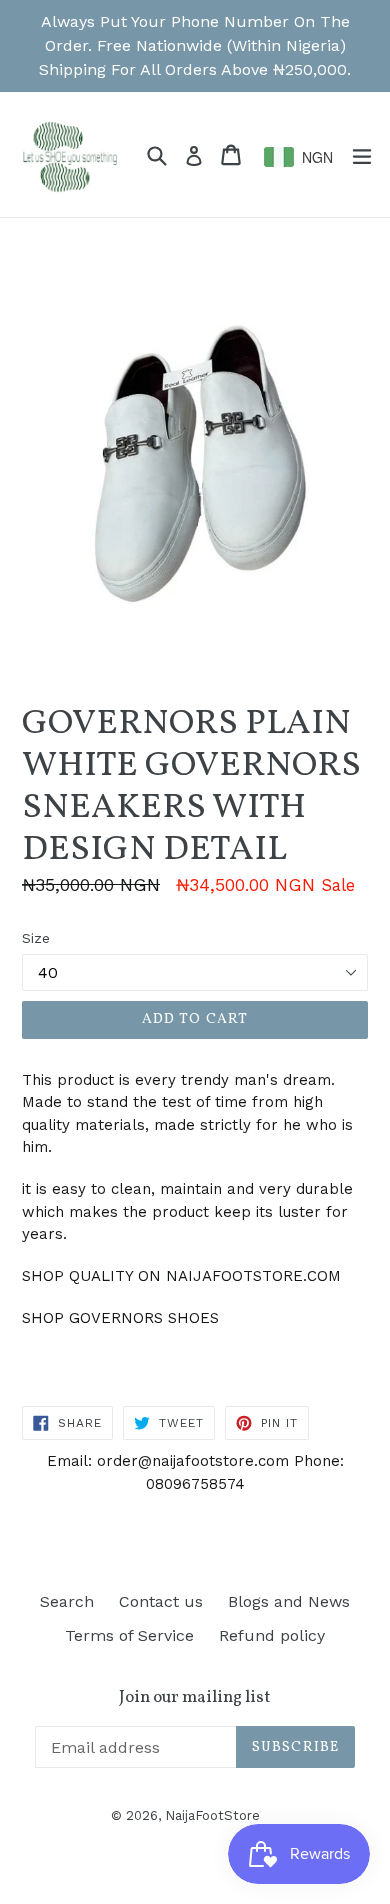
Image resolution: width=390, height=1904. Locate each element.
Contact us (161, 1601)
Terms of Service (129, 1635)
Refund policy (272, 1635)
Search (67, 1601)
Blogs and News (289, 1601)
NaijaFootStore (212, 1815)
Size (36, 938)
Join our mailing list (195, 1698)
